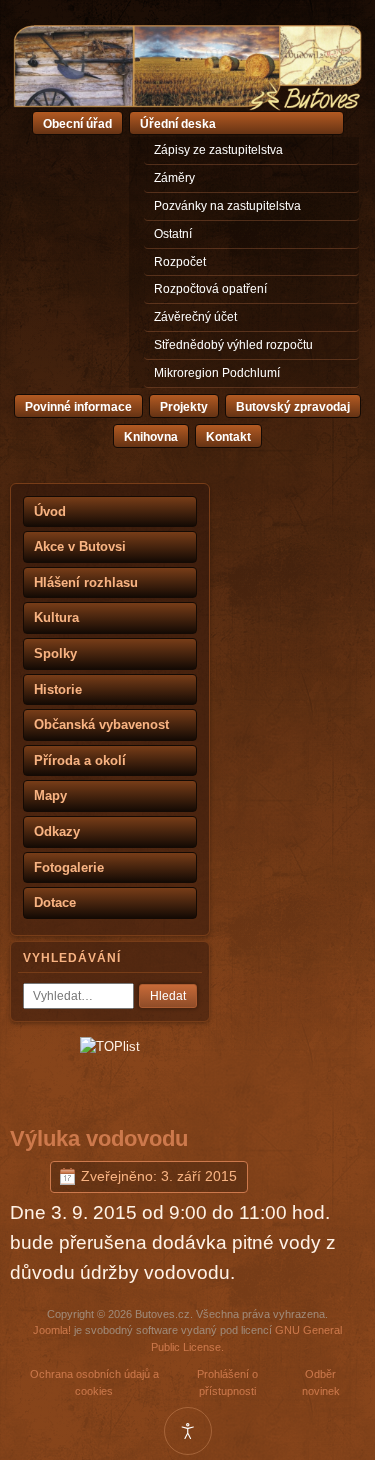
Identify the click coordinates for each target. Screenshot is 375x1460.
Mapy (50, 795)
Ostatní (173, 234)
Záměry (174, 178)
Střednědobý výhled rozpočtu (233, 345)
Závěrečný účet (195, 317)
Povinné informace (78, 407)
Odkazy (57, 831)
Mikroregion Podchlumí (217, 373)
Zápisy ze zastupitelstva (218, 150)
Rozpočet (180, 262)
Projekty (184, 407)
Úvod (50, 511)
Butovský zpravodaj (293, 407)
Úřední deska (178, 124)
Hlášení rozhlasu (86, 582)
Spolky (55, 653)
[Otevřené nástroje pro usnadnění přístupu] (188, 1431)
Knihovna (151, 437)
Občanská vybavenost (101, 724)
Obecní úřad (77, 124)
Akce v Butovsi (80, 546)
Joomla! (52, 1330)
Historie (58, 689)
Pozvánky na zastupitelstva (227, 206)
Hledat (168, 996)
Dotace (55, 902)
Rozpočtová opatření (210, 289)
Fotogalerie (69, 867)
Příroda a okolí (80, 760)
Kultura (56, 617)
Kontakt (228, 437)
